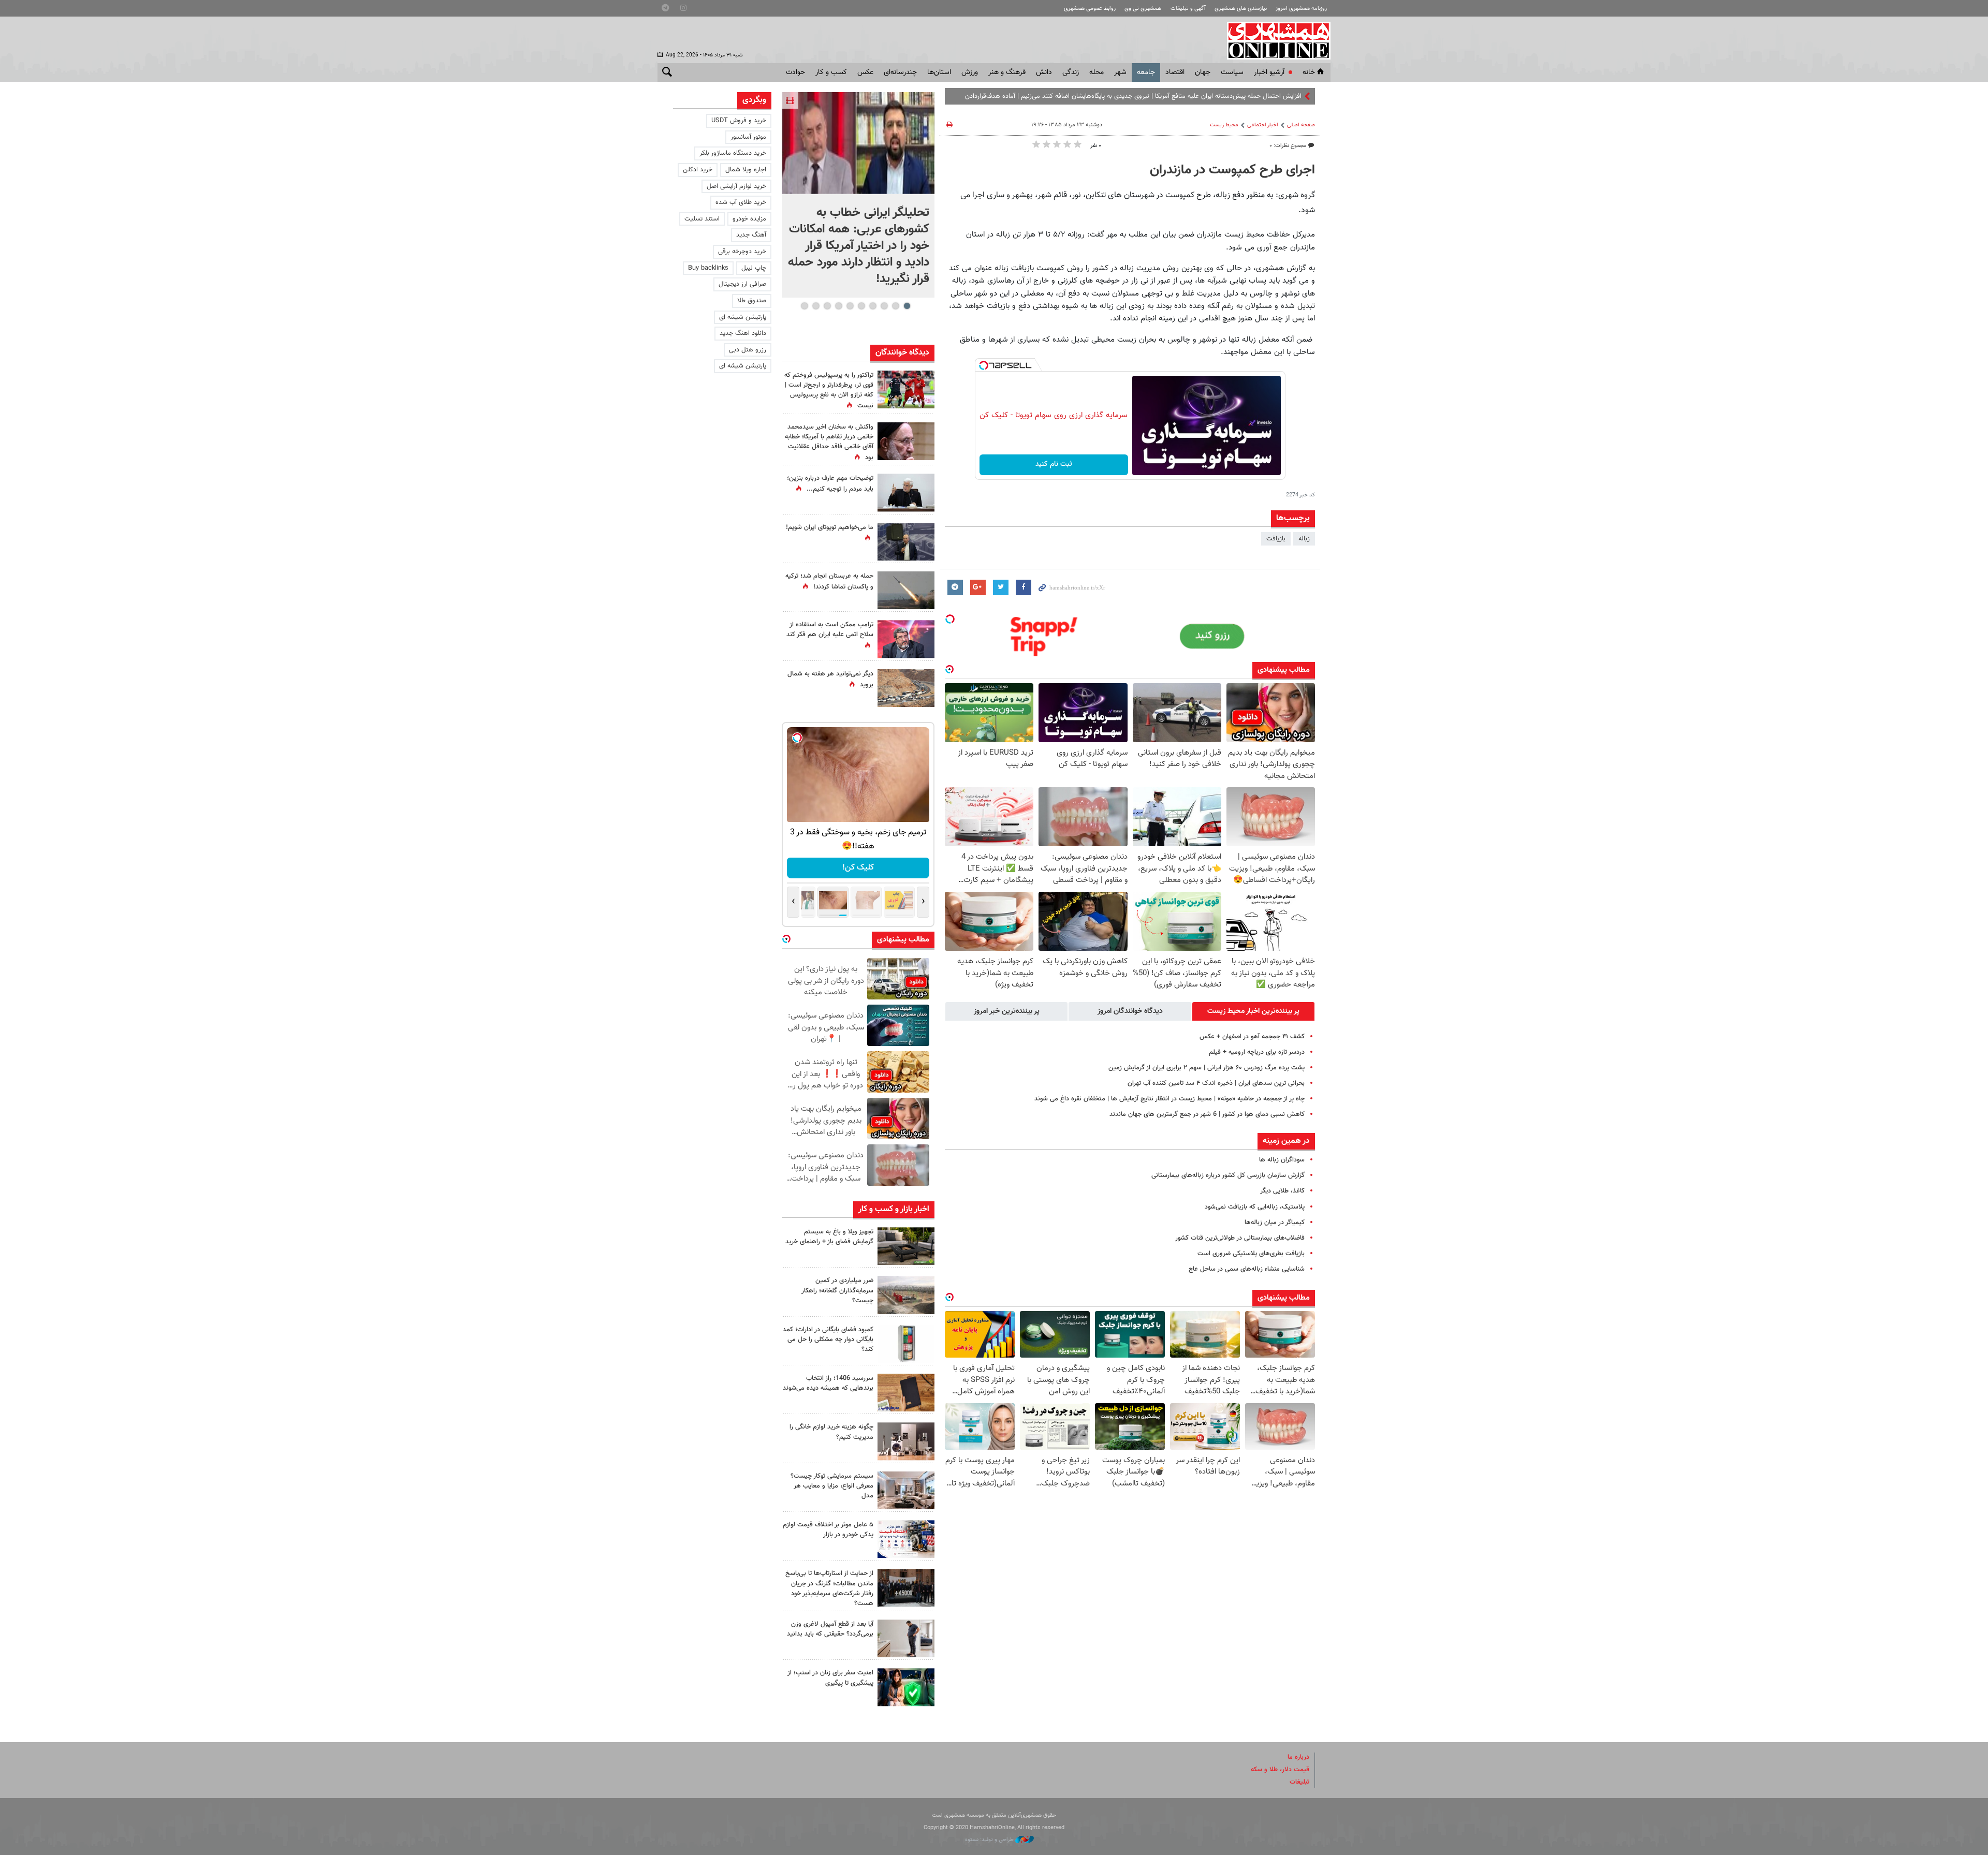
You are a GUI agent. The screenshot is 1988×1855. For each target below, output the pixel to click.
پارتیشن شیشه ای (743, 317)
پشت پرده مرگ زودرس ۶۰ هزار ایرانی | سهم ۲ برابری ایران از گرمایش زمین (1207, 1068)
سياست (1232, 72)
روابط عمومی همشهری (1090, 9)
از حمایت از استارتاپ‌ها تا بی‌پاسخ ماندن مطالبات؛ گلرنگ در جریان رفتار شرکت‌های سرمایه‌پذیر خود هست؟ (829, 1588)
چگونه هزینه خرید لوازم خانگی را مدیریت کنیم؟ (831, 1432)
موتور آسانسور (748, 137)
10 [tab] (805, 306)
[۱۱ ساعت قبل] (906, 389)
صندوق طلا (752, 301)
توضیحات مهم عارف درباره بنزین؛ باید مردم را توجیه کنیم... (830, 484)
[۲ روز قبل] (906, 1638)
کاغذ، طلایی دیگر (1282, 1191)
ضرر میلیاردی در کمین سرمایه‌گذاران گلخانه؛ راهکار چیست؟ (837, 1290)
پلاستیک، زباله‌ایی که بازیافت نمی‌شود (1255, 1207)
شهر (1120, 72)
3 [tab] (884, 306)
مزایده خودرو (749, 219)
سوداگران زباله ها (1282, 1160)
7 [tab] (838, 306)
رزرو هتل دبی (748, 350)
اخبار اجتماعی (1263, 125)
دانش (1044, 72)
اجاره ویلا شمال (746, 170)
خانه (1309, 72)
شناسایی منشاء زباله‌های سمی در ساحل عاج (1247, 1269)
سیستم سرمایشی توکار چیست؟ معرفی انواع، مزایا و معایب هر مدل (832, 1486)
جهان (1203, 72)
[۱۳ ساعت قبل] (906, 1588)
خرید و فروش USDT (739, 121)
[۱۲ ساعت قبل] (906, 492)
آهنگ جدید (751, 235)
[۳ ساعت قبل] (858, 143)
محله (1097, 72)
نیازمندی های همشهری (1241, 9)
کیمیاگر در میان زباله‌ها (1275, 1223)
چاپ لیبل (754, 268)
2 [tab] (895, 306)
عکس (865, 72)
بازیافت (1276, 539)
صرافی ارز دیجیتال (742, 284)
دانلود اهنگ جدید (743, 333)
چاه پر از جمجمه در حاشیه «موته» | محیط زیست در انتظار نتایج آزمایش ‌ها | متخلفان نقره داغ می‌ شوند (1170, 1099)
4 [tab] (873, 306)
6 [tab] (850, 306)
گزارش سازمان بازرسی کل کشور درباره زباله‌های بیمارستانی (1228, 1175)
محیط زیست (1224, 125)
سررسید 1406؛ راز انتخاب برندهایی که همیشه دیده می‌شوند (828, 1383)
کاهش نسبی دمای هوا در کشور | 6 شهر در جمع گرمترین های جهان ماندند (1207, 1114)
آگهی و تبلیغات (1188, 9)
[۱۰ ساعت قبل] (906, 688)
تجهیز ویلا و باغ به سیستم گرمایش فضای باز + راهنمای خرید (829, 1237)
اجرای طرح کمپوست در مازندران (1232, 170)
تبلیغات (1299, 1782)
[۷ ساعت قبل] (906, 1246)
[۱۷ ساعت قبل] (906, 441)
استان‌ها (939, 72)
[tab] (1253, 1011)
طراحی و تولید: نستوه (990, 1840)
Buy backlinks (708, 268)
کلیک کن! (858, 868)
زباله (1304, 539)
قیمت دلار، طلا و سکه (1280, 1770)
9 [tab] (816, 306)
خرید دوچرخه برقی (742, 252)
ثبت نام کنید (1054, 464)
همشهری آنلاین (1274, 40)
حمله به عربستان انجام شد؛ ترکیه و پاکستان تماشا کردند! (829, 581)
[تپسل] (984, 365)
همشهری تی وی (1143, 9)
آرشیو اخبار (1269, 72)
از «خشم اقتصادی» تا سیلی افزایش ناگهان (1246, 96)
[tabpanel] (858, 195)
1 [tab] (907, 306)
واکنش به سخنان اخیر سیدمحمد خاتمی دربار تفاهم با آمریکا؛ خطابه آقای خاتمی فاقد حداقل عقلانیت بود (829, 443)
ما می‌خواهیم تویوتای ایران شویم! (830, 527)
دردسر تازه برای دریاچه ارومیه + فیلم (1257, 1052)
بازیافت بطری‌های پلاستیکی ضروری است (1251, 1254)
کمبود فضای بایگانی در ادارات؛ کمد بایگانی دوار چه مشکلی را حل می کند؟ (828, 1339)
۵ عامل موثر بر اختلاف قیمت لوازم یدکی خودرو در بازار (828, 1530)
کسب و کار (831, 72)
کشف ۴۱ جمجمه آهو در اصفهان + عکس (1252, 1037)
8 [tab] (827, 306)
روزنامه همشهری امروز (1301, 9)
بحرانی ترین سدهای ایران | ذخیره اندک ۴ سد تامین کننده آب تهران (1216, 1083)
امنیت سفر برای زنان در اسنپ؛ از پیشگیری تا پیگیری (830, 1678)
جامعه (1146, 72)
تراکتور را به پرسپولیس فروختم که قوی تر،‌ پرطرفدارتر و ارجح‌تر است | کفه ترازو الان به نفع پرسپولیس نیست (829, 391)
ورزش (970, 72)
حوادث (795, 72)
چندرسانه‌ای (900, 72)
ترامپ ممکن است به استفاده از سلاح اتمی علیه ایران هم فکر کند (830, 630)
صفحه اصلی (1301, 125)
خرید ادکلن (698, 170)
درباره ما (1298, 1757)
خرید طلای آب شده (741, 202)
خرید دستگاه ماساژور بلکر (733, 153)
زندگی (1071, 72)
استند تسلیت (702, 219)
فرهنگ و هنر (1007, 72)
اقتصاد (1175, 72)
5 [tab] (861, 306)
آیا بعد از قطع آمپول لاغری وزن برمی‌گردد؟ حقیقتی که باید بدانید (830, 1629)
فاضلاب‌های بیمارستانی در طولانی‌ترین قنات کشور (1240, 1238)
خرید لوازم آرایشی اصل (736, 186)
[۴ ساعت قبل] (906, 542)
